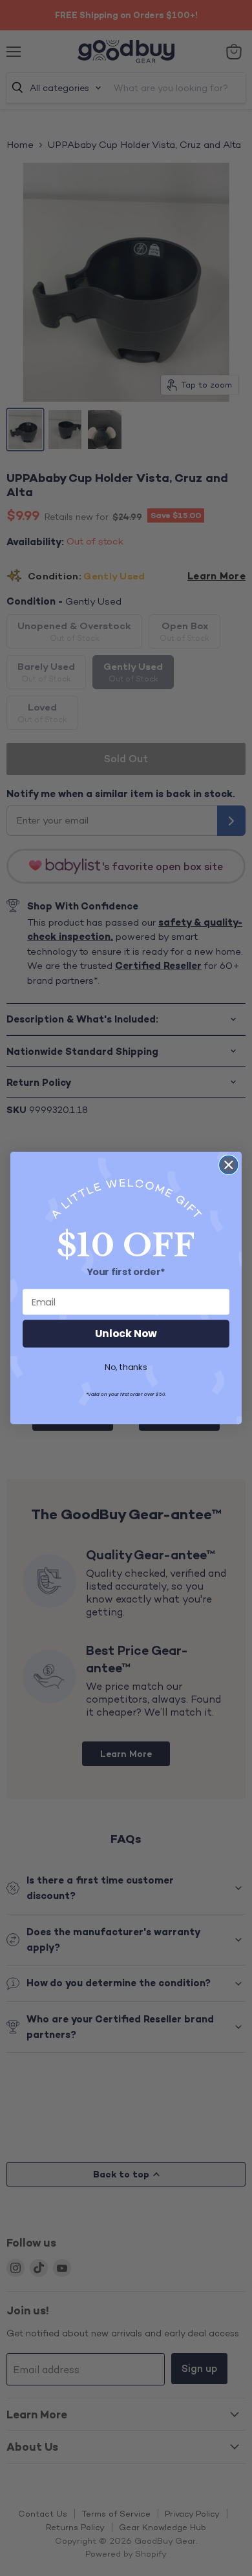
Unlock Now (126, 1334)
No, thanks (126, 1367)
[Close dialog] (229, 1165)
